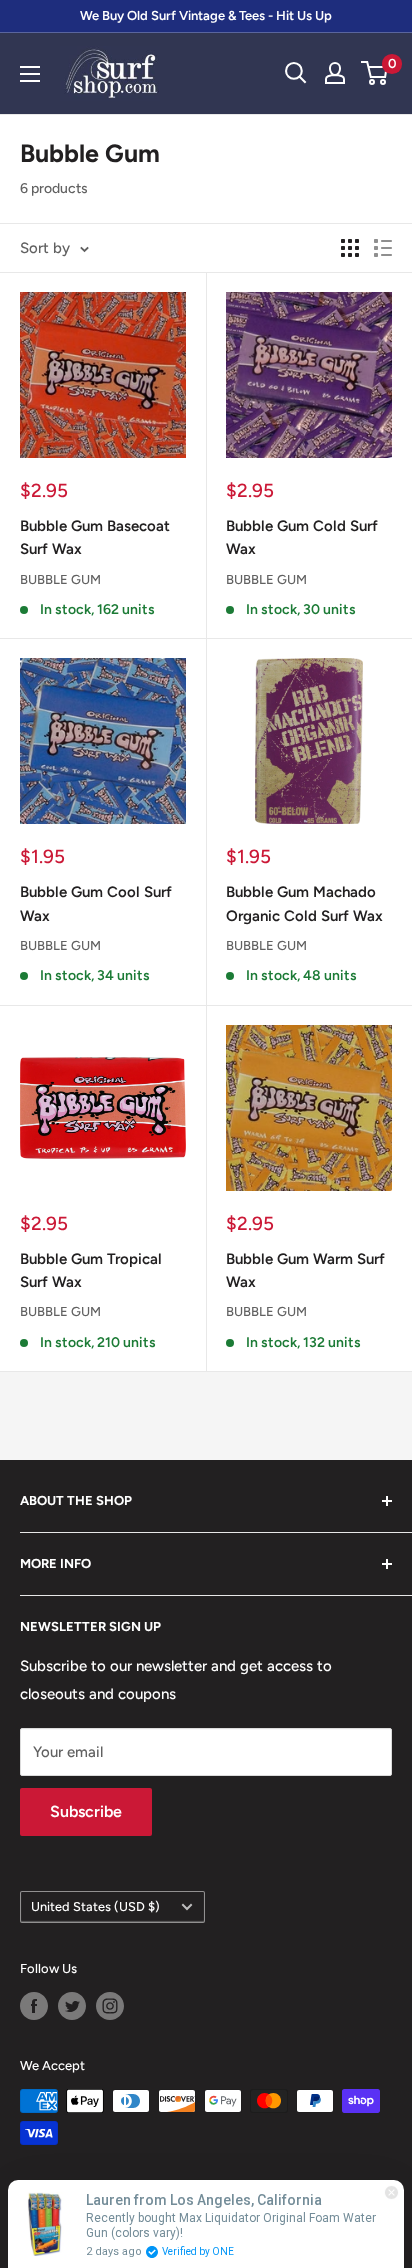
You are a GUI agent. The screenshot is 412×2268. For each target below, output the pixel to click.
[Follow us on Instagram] (110, 2006)
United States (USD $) (95, 1906)
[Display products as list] (383, 248)
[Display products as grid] (350, 248)
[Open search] (296, 73)
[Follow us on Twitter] (72, 2006)
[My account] (335, 73)
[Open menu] (30, 74)
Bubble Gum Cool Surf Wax (96, 903)
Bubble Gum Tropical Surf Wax (91, 1270)
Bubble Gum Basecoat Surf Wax (95, 537)
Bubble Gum (60, 579)
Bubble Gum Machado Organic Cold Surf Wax (304, 903)
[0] (375, 73)
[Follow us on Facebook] (34, 2006)
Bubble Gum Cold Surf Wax (302, 537)
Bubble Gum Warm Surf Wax (305, 1270)
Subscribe (86, 1811)
